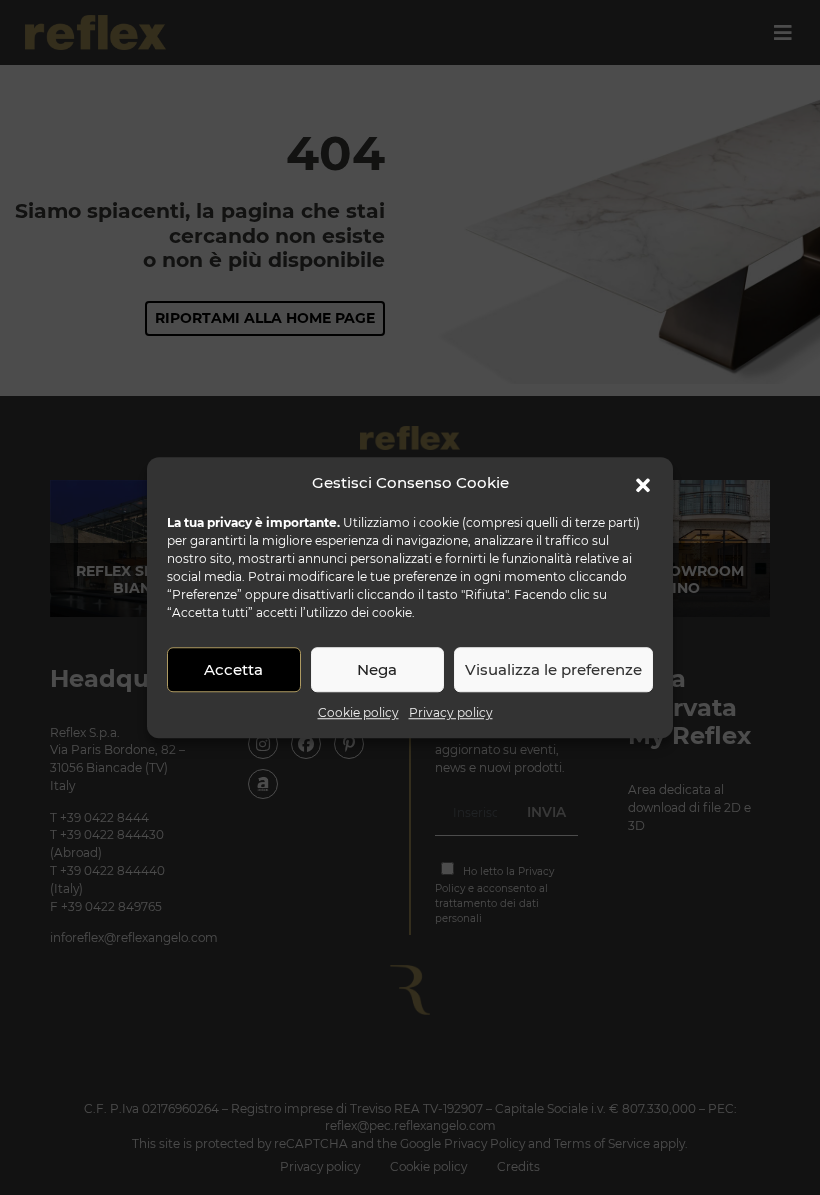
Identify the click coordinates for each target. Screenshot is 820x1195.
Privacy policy (451, 712)
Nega (377, 669)
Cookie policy (358, 712)
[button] (643, 483)
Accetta (233, 669)
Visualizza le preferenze (553, 669)
